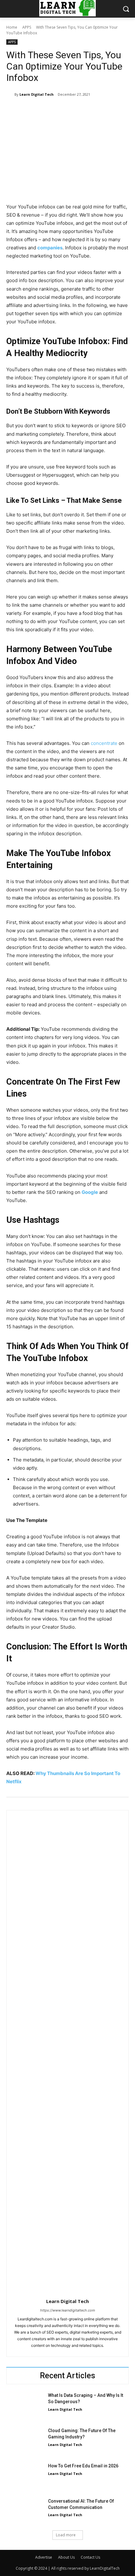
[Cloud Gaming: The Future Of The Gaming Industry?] (25, 2441)
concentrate (104, 743)
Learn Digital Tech (37, 94)
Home (12, 27)
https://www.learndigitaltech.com (68, 2310)
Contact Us (90, 2557)
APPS (27, 27)
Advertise (44, 2557)
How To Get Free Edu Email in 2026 (83, 2466)
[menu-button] (11, 9)
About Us (66, 2557)
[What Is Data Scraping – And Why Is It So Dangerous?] (25, 2405)
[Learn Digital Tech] (10, 94)
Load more (66, 2535)
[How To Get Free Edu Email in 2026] (25, 2476)
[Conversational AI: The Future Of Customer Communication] (25, 2511)
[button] (126, 9)
